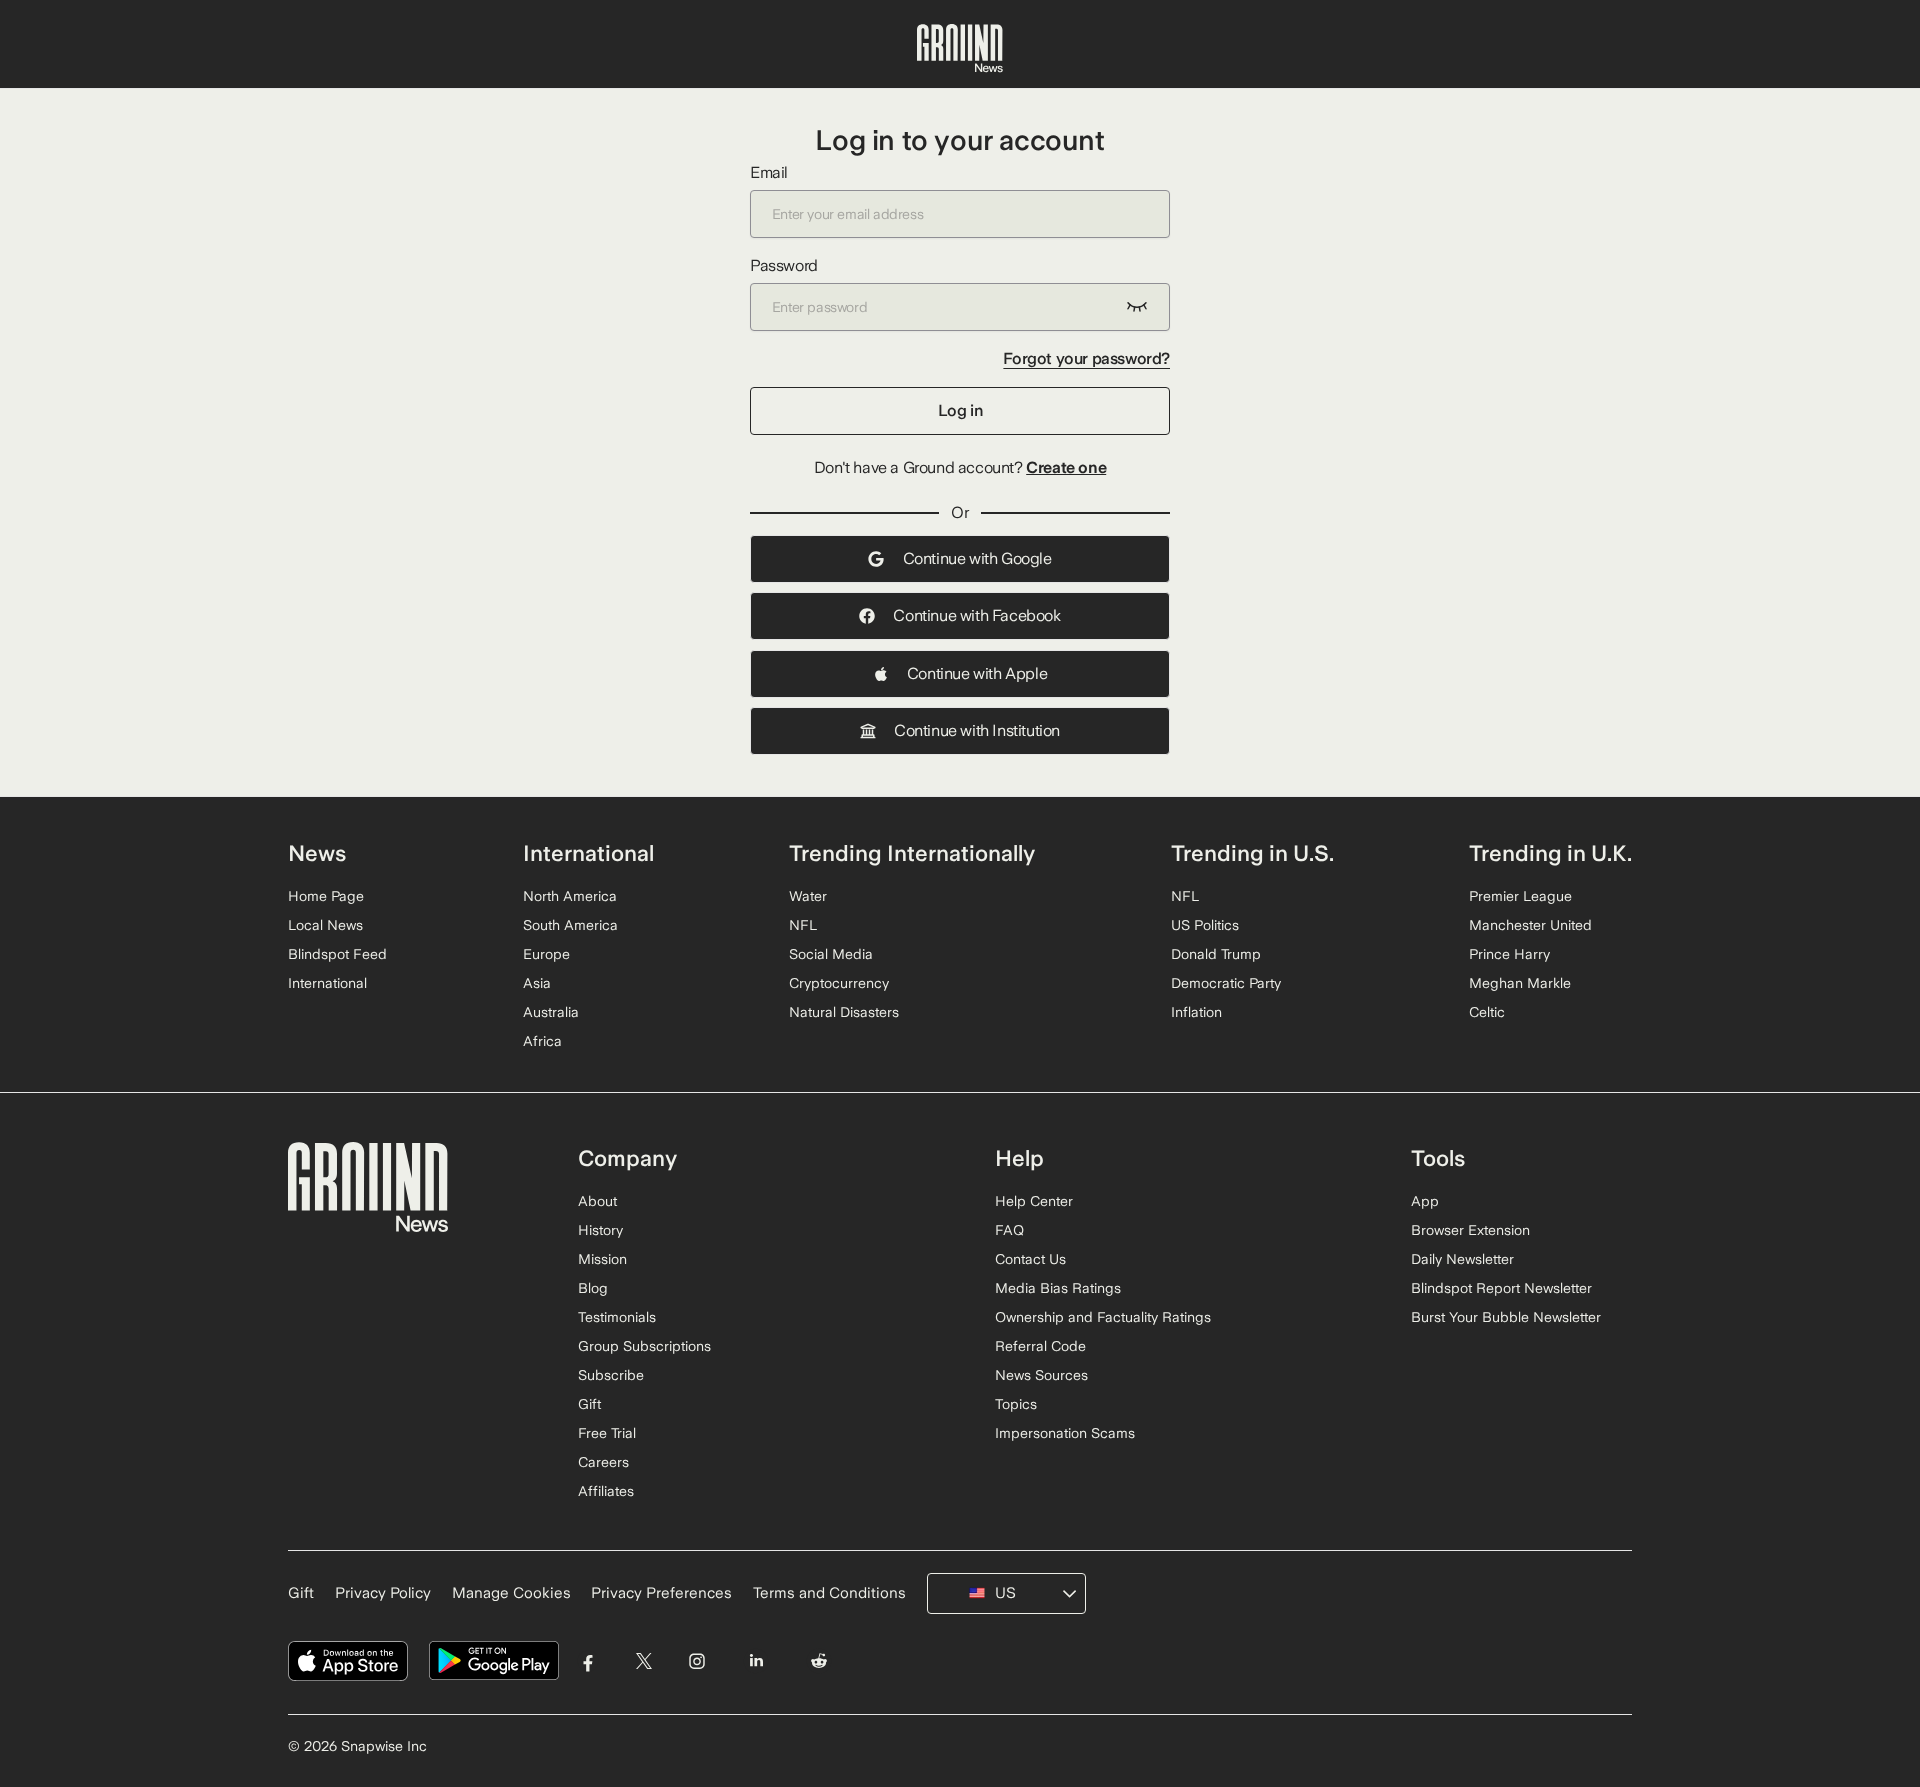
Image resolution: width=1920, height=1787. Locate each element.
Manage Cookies (511, 1593)
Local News (325, 925)
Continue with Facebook (976, 615)
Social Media (831, 954)
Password (784, 265)
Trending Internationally (912, 853)
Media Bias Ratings (1058, 1288)
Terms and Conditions (829, 1593)
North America (570, 896)
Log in (960, 410)
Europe (546, 954)
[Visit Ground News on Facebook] (588, 1661)
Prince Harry (1509, 954)
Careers (603, 1462)
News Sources (1041, 1375)
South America (570, 925)
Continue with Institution (977, 730)
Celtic (1487, 1012)
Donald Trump (1216, 954)
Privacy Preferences (661, 1593)
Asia (537, 983)
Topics (1016, 1404)
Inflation (1196, 1012)
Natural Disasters (844, 1012)
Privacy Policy (383, 1593)
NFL (803, 925)
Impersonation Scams (1065, 1433)
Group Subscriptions (644, 1346)
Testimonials (617, 1317)
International (327, 983)
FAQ (1009, 1230)
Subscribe (611, 1375)
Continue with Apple (977, 673)
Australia (551, 1012)
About (597, 1201)
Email (769, 172)
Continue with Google (977, 558)
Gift (589, 1404)
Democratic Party (1226, 983)
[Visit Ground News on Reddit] (819, 1661)
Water (808, 896)
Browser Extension (1470, 1230)
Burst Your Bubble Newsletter (1506, 1317)
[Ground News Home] (960, 49)
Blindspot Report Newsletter (1501, 1288)
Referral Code (1040, 1346)
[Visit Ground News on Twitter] (643, 1661)
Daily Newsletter (1462, 1259)
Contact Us (1030, 1259)
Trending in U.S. (1252, 853)
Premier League (1520, 896)
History (600, 1230)
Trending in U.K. (1550, 853)
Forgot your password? (1086, 358)
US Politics (1205, 925)
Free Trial (607, 1433)
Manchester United (1530, 925)
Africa (542, 1041)
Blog (593, 1288)
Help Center (1034, 1201)
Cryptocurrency (839, 983)
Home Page (326, 896)
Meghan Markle (1520, 983)
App (1425, 1201)
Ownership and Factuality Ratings (1103, 1317)
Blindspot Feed (337, 954)
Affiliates (606, 1491)
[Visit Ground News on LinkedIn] (755, 1661)
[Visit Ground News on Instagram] (696, 1661)
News (317, 853)
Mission (602, 1259)
